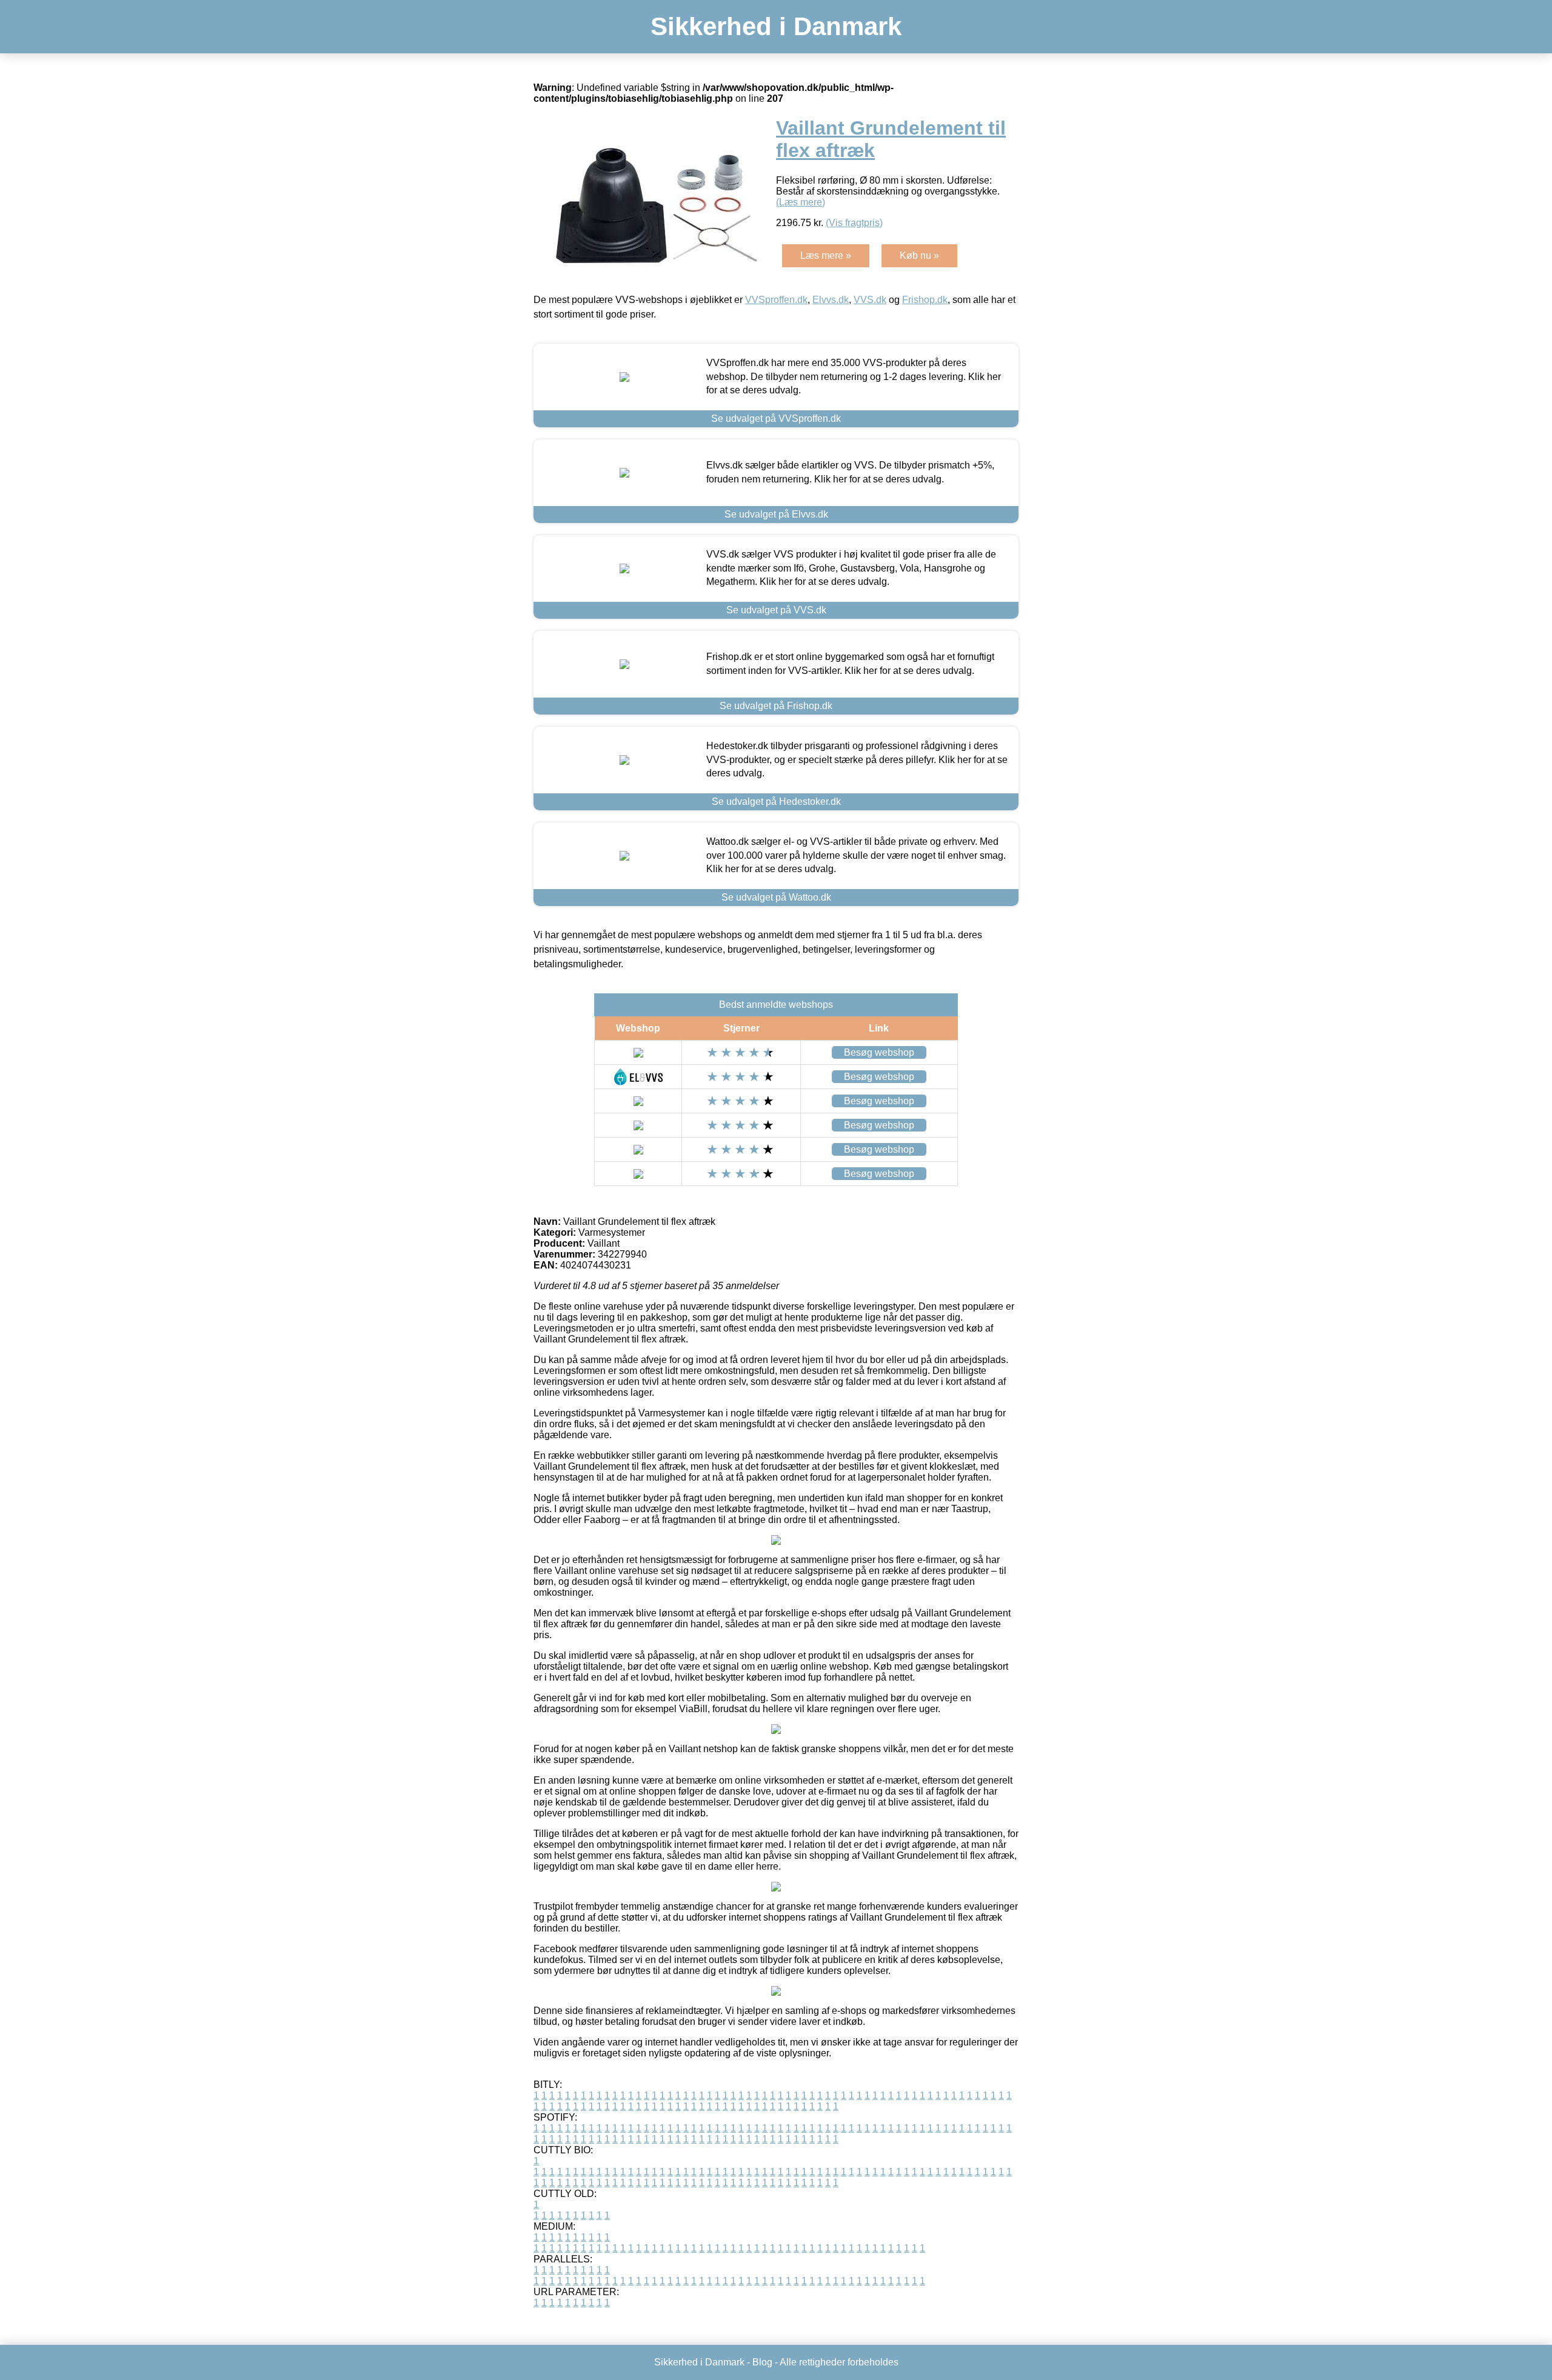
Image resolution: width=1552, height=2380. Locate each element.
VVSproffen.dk (776, 300)
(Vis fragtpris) (854, 223)
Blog (762, 2362)
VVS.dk (870, 300)
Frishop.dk (925, 300)
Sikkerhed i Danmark (776, 26)
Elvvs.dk (831, 300)
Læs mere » (826, 255)
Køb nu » (919, 255)
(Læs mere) (801, 202)
